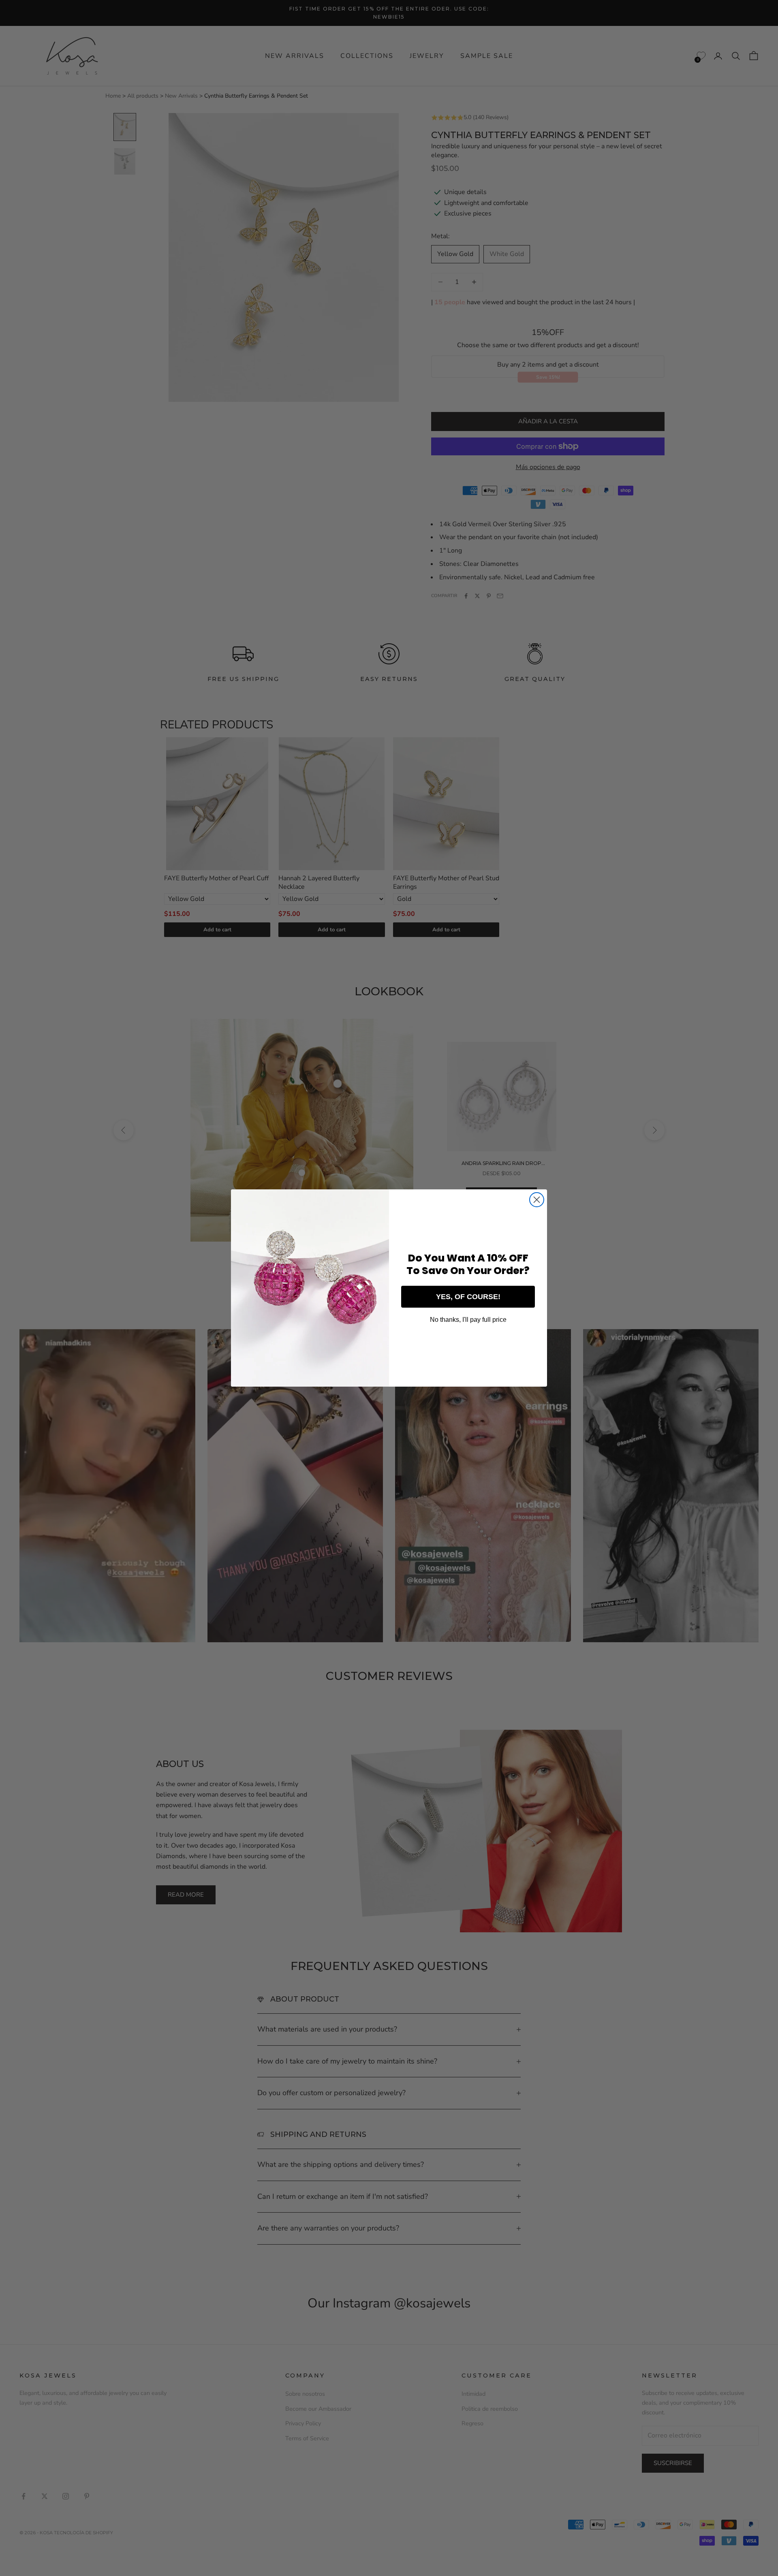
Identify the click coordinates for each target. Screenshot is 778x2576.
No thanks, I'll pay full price (468, 1320)
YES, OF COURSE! (468, 1297)
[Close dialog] (537, 1200)
